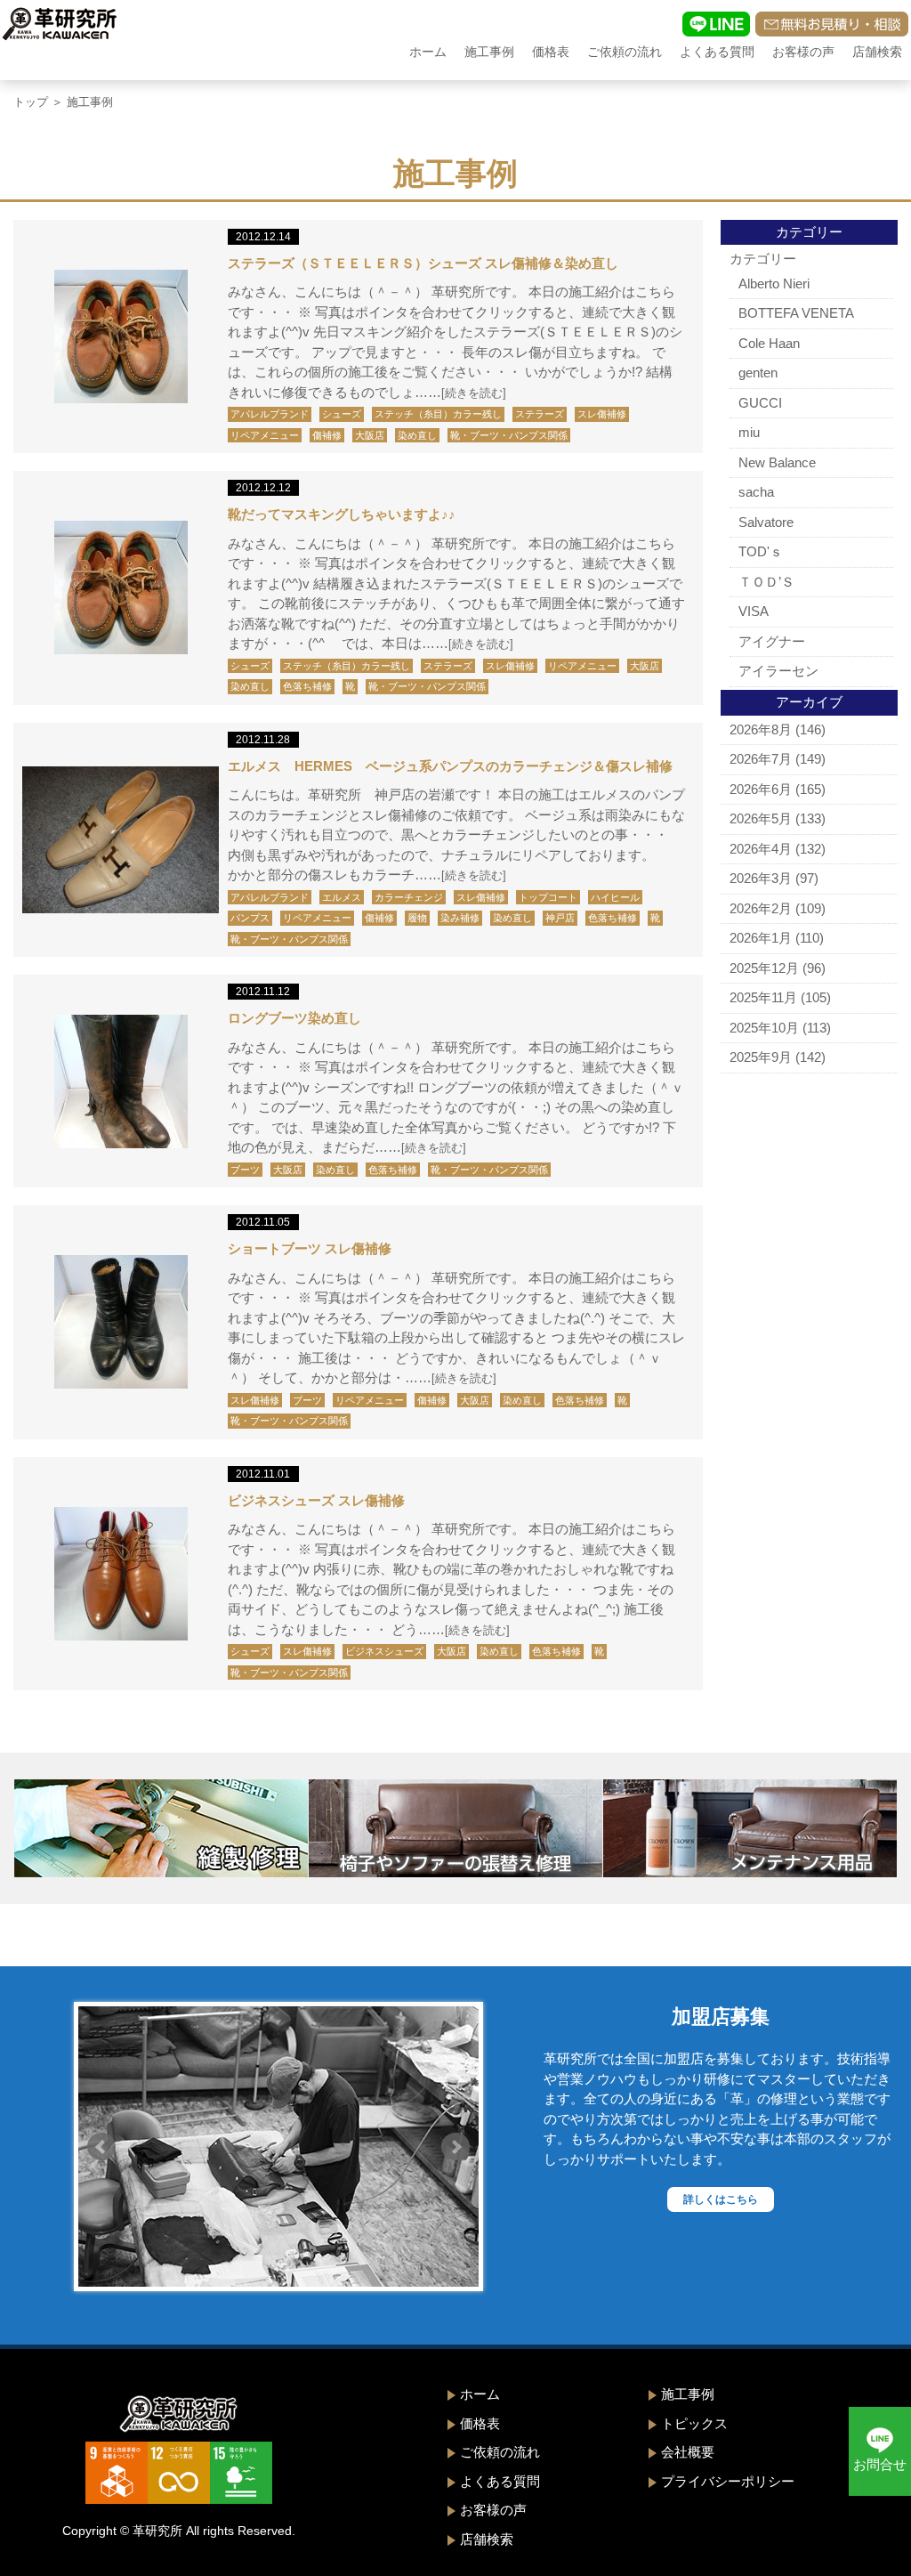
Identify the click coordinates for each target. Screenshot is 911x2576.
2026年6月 (761, 789)
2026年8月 (761, 729)
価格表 (551, 52)
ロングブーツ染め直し (294, 1018)
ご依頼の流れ (625, 52)
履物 (417, 918)
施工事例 (489, 52)
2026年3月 (761, 878)
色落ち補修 (307, 686)
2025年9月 (761, 1057)
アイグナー (772, 641)
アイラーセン (778, 671)
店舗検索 (877, 52)
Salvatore (766, 522)
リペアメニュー (265, 435)
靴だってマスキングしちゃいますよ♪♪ (342, 514)
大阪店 (370, 435)
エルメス (342, 897)
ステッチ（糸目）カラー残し (438, 414)
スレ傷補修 (602, 414)
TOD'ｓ (761, 551)
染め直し (417, 435)
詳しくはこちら (721, 2199)
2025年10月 (764, 1028)
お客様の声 (803, 52)
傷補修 (327, 435)
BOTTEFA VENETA (796, 313)
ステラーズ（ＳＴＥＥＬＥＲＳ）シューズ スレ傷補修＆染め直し (423, 263)
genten (758, 373)
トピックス (694, 2423)
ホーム (428, 52)
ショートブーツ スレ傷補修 (310, 1248)
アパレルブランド (270, 414)
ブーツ (245, 1170)
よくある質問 (717, 52)
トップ (31, 102)
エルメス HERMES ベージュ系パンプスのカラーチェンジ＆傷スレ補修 (450, 766)
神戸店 (560, 918)
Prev (101, 2147)
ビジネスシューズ (384, 1651)
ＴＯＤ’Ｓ (766, 582)
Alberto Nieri (774, 284)
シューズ (342, 414)
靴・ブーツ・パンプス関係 (509, 435)
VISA (754, 611)
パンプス (250, 918)
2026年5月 (761, 818)
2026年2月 (761, 908)
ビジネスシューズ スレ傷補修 (316, 1500)
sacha (756, 492)
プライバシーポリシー (728, 2481)
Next (455, 2147)
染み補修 (460, 918)
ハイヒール (615, 897)
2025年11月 (763, 997)
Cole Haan (769, 343)
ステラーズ (540, 414)
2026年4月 (761, 849)
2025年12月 (764, 968)
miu (749, 432)
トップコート (548, 897)
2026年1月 (761, 938)
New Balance (777, 462)
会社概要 (688, 2452)
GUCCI (760, 403)
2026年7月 (761, 759)
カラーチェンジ (409, 897)
